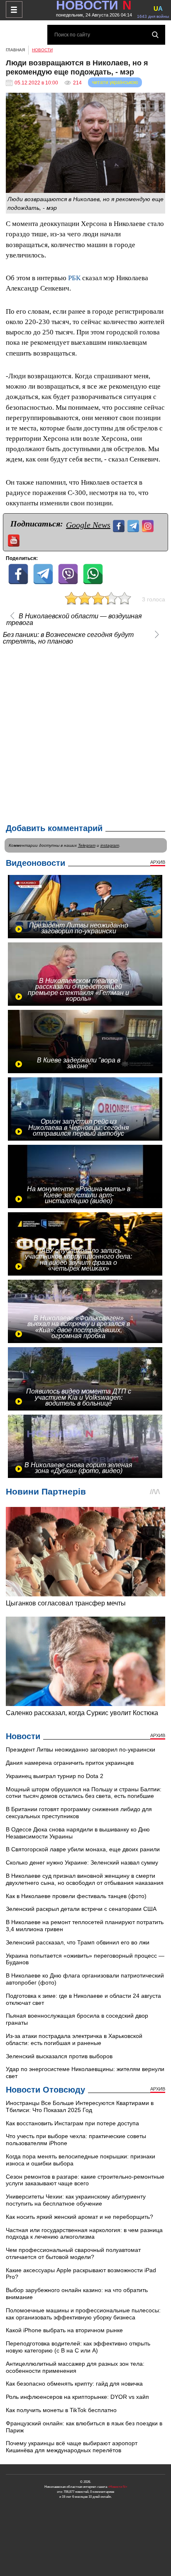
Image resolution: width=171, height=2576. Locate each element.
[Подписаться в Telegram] (134, 525)
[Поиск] (155, 35)
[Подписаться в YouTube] (15, 539)
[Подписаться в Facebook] (120, 525)
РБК (73, 278)
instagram (110, 845)
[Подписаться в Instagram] (149, 525)
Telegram (87, 845)
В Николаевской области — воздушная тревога (74, 620)
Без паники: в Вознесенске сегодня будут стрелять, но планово (68, 638)
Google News (88, 525)
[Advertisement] (85, 733)
